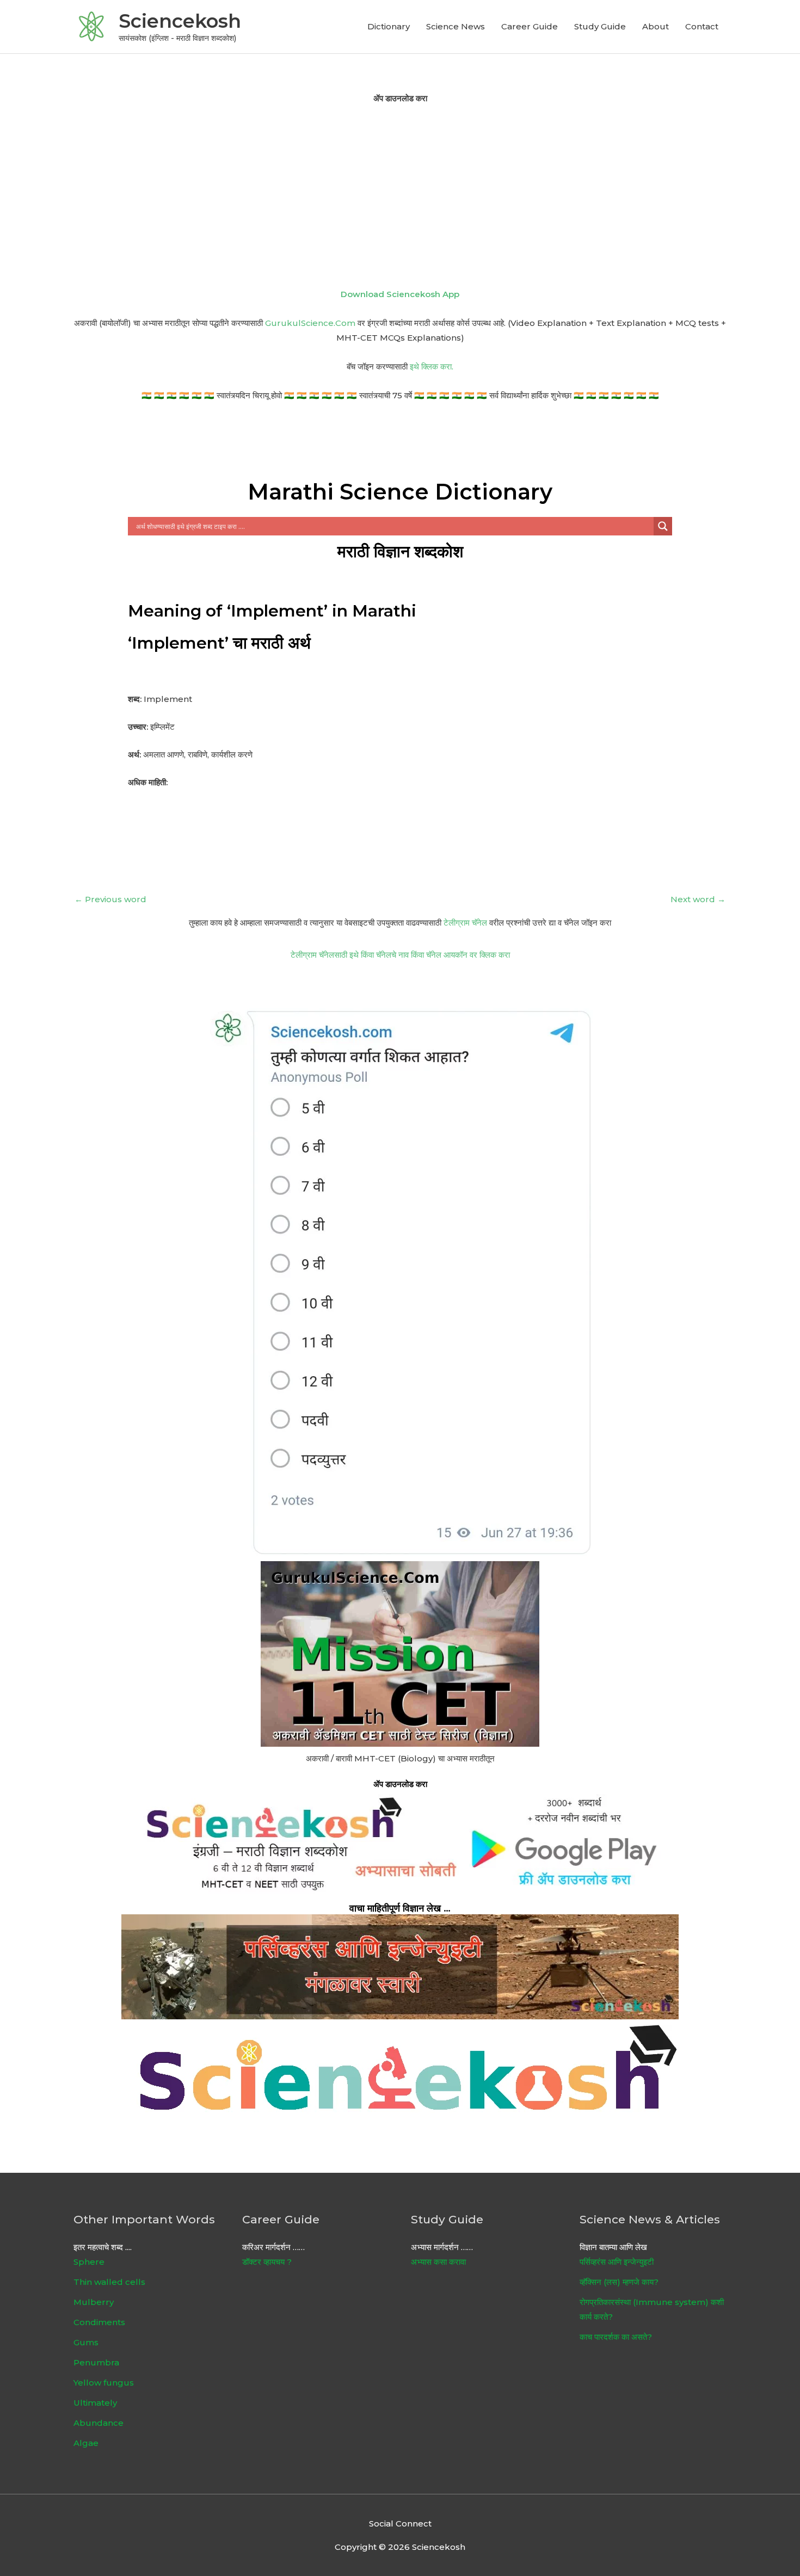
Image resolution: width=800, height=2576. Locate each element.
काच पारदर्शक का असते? (616, 2337)
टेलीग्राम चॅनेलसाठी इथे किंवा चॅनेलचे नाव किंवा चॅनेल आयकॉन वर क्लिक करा (400, 955)
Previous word (110, 899)
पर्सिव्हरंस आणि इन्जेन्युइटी (617, 2262)
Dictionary (389, 26)
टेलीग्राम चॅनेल (465, 923)
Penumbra (96, 2362)
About (656, 26)
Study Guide (600, 26)
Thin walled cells (109, 2282)
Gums (86, 2342)
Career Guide (530, 26)
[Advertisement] (400, 196)
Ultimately (95, 2403)
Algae (86, 2443)
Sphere (89, 2262)
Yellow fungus (104, 2383)
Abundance (99, 2423)
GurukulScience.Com (310, 323)
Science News (456, 26)
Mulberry (94, 2302)
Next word (698, 899)
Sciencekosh (180, 21)
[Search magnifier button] (663, 526)
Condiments (99, 2322)
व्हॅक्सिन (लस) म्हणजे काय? (619, 2282)
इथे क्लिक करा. (432, 366)
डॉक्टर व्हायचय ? (267, 2262)
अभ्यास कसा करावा (438, 2262)
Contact (702, 26)
